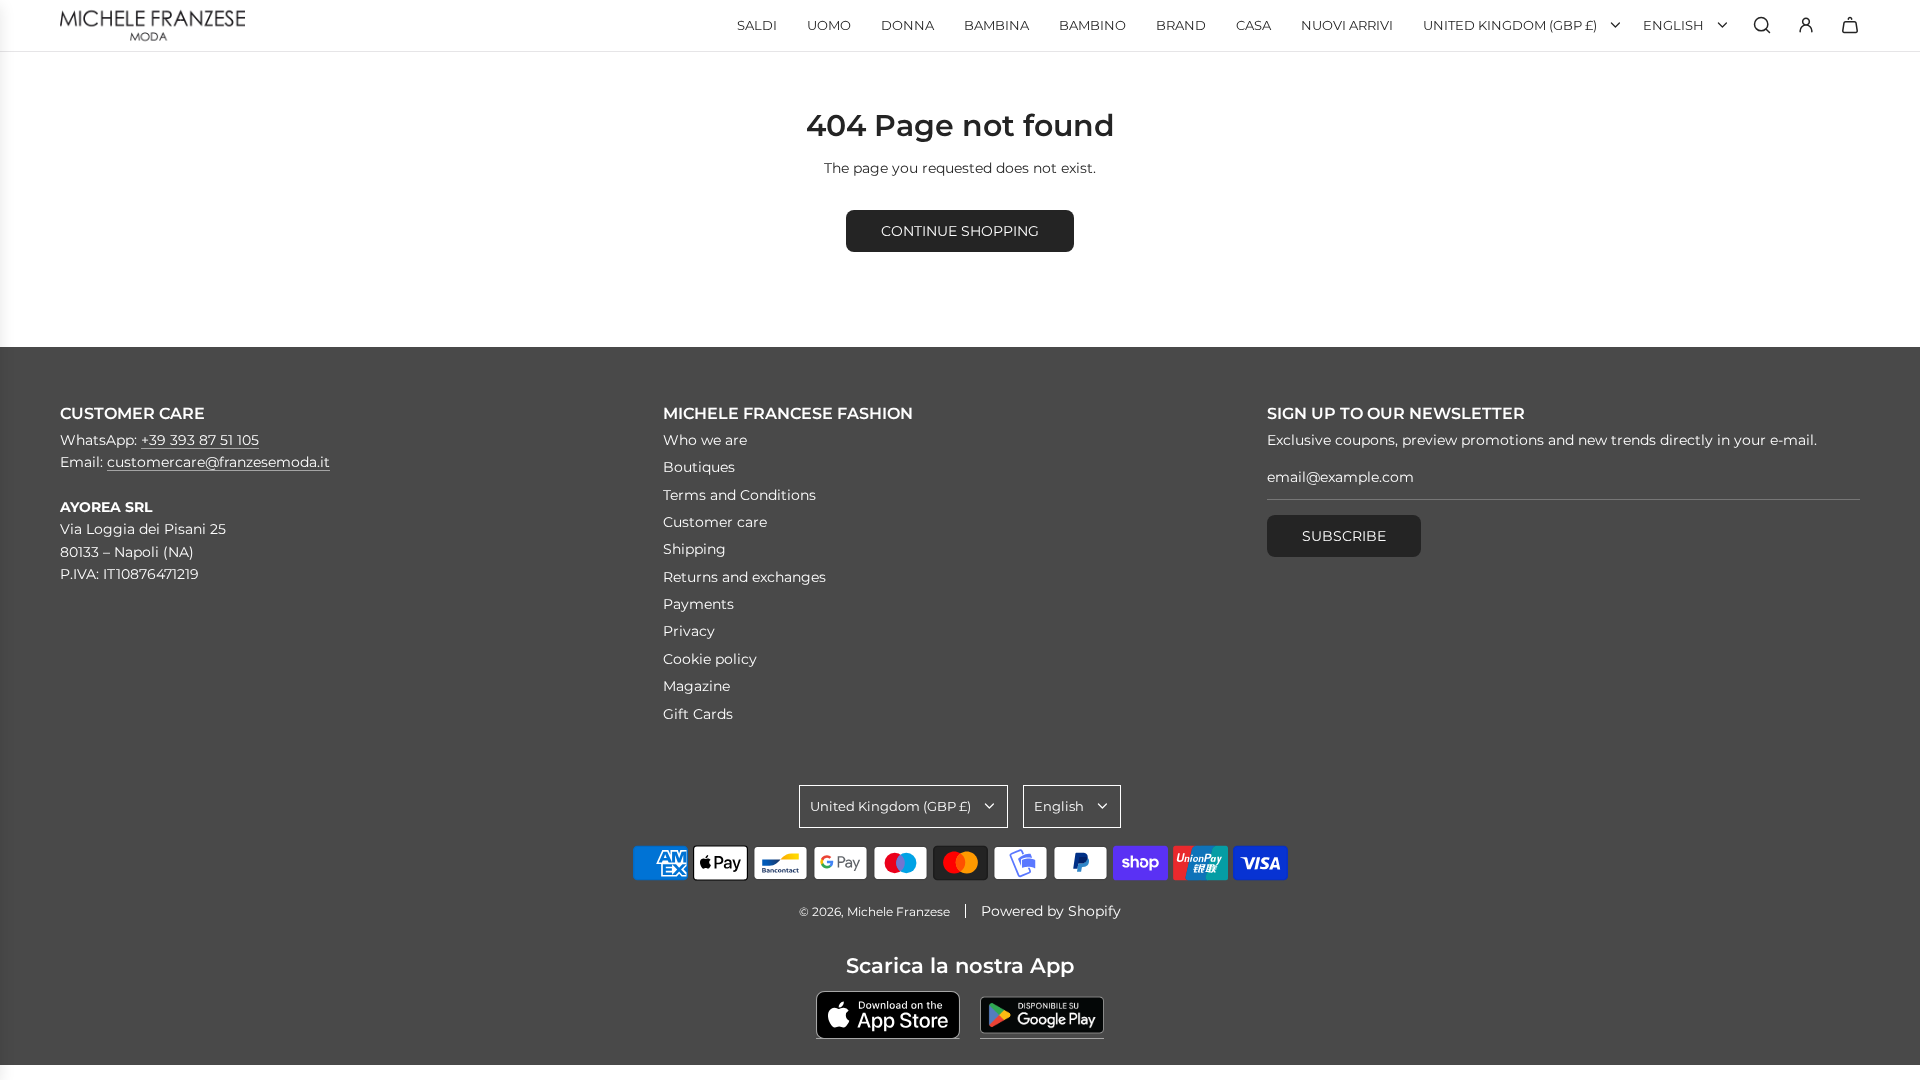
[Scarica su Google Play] (1042, 1015)
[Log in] (1806, 25)
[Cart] (1850, 25)
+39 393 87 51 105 (200, 440)
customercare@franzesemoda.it (218, 462)
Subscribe (1344, 536)
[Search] (1762, 25)
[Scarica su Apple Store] (888, 1015)
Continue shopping (960, 231)
